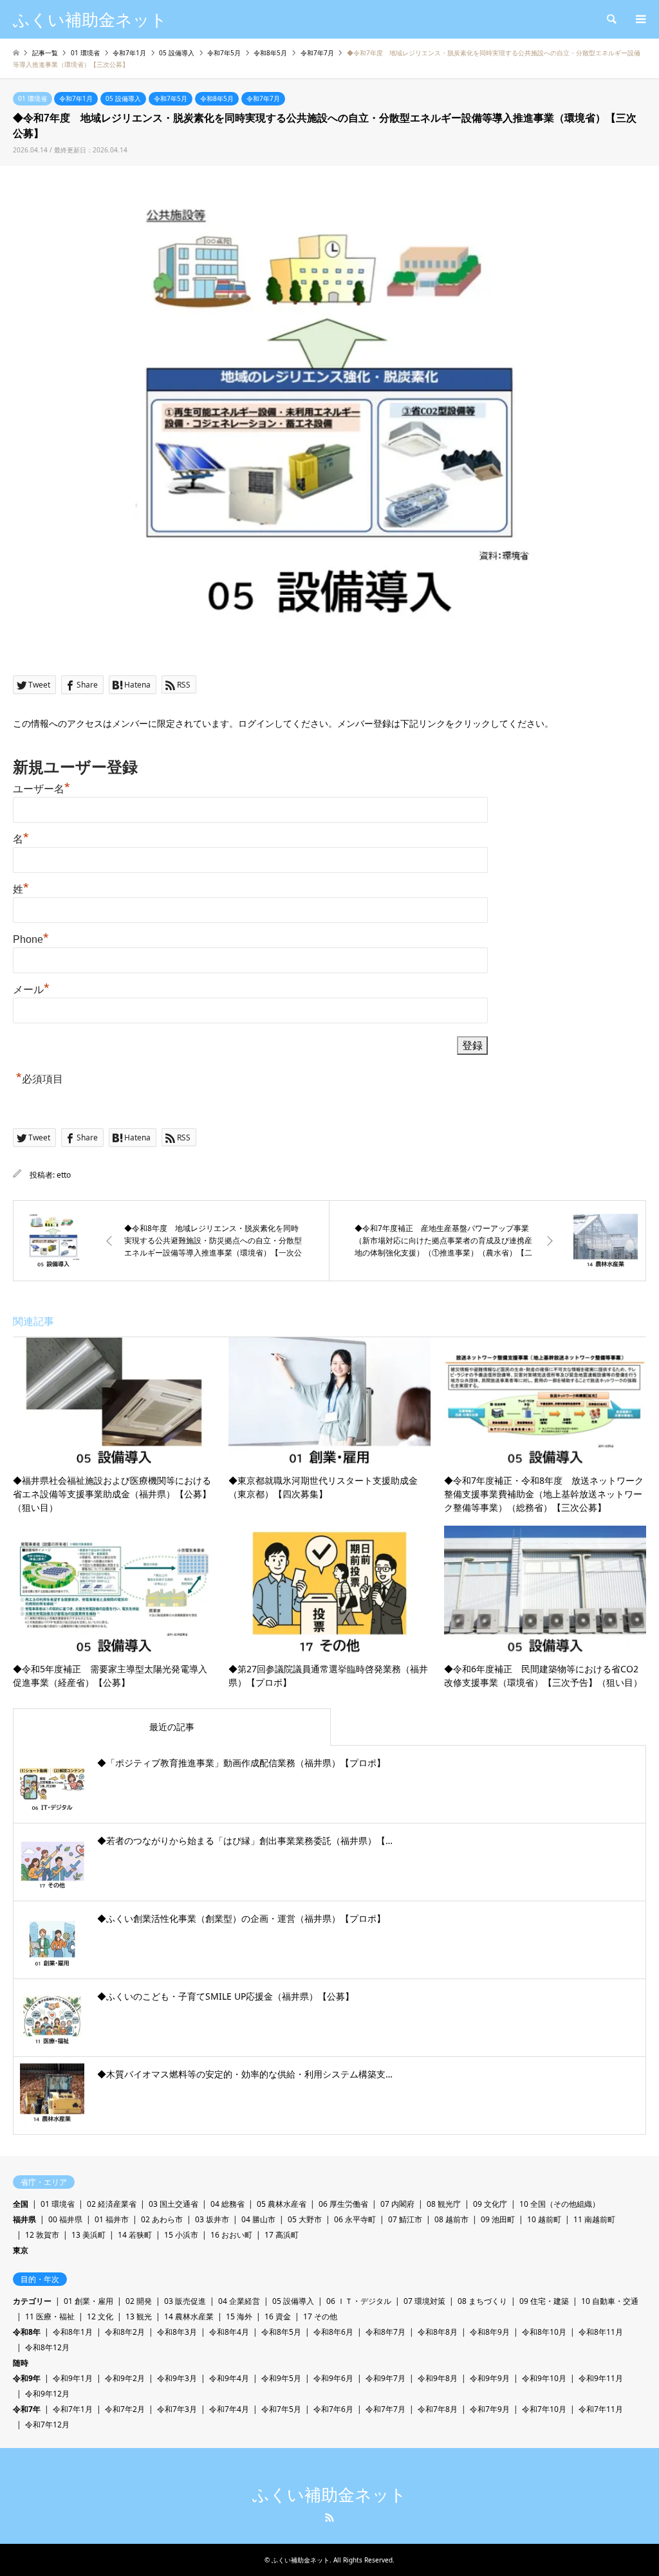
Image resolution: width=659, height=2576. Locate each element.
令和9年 (27, 2378)
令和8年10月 (544, 2332)
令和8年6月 (333, 2332)
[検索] (611, 19)
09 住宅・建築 (544, 2301)
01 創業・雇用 (88, 2301)
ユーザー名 (42, 789)
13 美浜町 (88, 2235)
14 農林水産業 (189, 2316)
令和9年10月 (544, 2378)
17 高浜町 (282, 2235)
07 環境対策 (424, 2301)
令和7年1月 (76, 98)
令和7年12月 (47, 2425)
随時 (21, 2363)
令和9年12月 (47, 2394)
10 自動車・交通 (610, 2301)
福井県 (24, 2219)
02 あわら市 (162, 2219)
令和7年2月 (125, 2409)
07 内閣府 (397, 2204)
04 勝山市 (258, 2219)
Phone (31, 939)
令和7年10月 (544, 2409)
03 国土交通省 (173, 2204)
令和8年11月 (601, 2332)
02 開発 (139, 2301)
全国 (21, 2204)
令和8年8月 (438, 2332)
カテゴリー (32, 2301)
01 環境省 (32, 98)
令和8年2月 (125, 2332)
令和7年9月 (490, 2409)
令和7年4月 (229, 2409)
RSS (329, 2517)
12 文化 (100, 2316)
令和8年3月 (177, 2332)
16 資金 (278, 2316)
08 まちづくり (482, 2301)
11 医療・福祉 (50, 2316)
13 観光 (139, 2316)
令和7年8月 (438, 2409)
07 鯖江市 (405, 2219)
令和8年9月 (490, 2332)
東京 (21, 2250)
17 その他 (320, 2316)
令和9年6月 (333, 2378)
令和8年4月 (229, 2332)
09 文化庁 (490, 2204)
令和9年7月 (385, 2378)
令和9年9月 (490, 2378)
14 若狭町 (135, 2235)
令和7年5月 (171, 98)
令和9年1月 (73, 2378)
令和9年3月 (177, 2378)
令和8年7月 (385, 2332)
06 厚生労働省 (343, 2204)
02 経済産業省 (112, 2204)
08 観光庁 (444, 2204)
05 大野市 (305, 2219)
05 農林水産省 (282, 2204)
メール (31, 990)
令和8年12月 (47, 2347)
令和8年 (27, 2332)
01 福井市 (112, 2219)
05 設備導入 (123, 98)
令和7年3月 (177, 2409)
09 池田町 (498, 2219)
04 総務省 (227, 2204)
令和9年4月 (229, 2378)
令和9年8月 (438, 2378)
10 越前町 (544, 2219)
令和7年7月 (263, 98)
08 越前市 (451, 2219)
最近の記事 (172, 1727)
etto (64, 1175)
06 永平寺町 (355, 2219)
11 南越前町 (594, 2219)
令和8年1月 (73, 2332)
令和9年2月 (125, 2378)
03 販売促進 (185, 2301)
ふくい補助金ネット (329, 2495)
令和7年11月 (601, 2409)
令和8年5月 (217, 98)
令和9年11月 (601, 2378)
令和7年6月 (333, 2409)
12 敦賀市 (42, 2235)
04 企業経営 (239, 2301)
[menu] (640, 19)
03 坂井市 (212, 2219)
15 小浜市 (181, 2235)
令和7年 (27, 2409)
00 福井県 (65, 2219)
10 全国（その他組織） (560, 2204)
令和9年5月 (281, 2378)
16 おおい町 (231, 2235)
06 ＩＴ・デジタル (359, 2301)
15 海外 (239, 2316)
